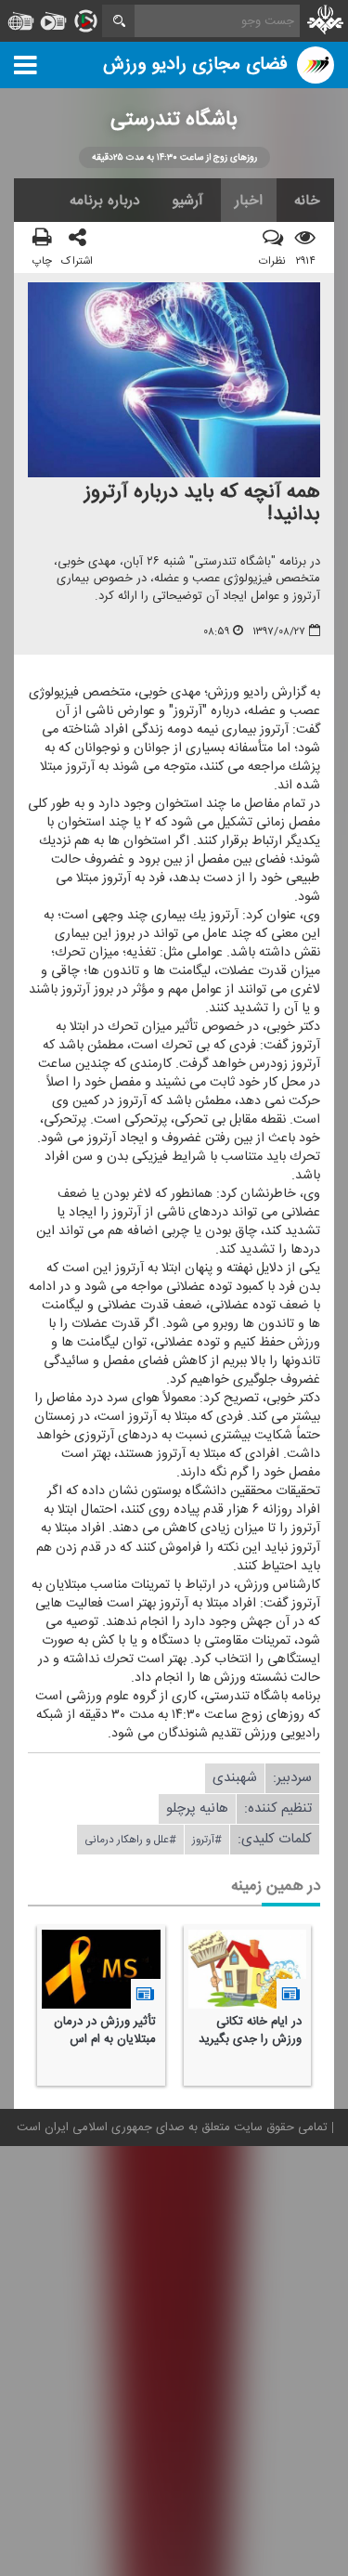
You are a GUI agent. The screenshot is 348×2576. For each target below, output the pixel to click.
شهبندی (235, 1778)
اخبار (249, 201)
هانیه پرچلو (197, 1808)
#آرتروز (207, 1840)
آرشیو (187, 201)
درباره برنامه (105, 201)
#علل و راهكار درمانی (130, 1840)
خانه (307, 201)
